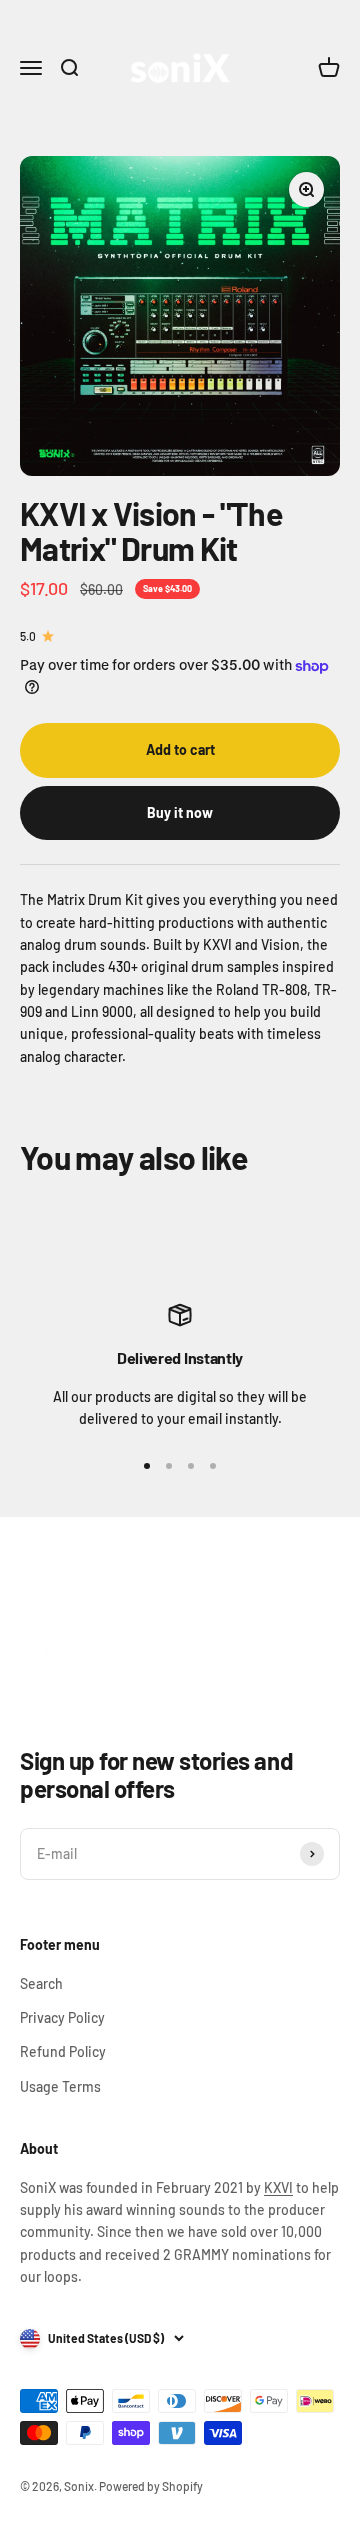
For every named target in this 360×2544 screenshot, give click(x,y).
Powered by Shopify (151, 2486)
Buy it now (180, 812)
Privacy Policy (62, 2017)
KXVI (278, 2187)
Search (41, 1983)
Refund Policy (63, 2051)
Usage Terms (60, 2086)
